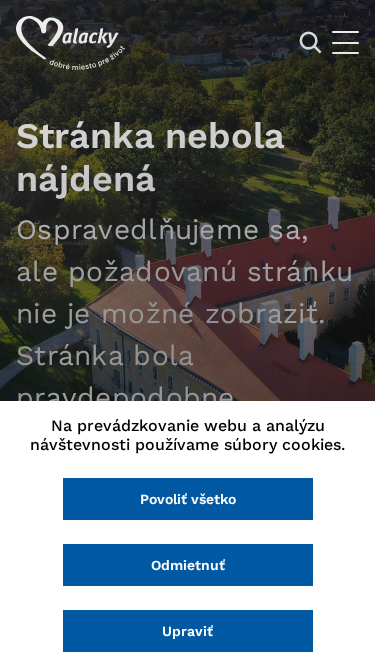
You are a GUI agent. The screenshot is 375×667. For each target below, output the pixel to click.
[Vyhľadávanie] (310, 42)
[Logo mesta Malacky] (70, 43)
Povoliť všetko (188, 499)
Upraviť (187, 631)
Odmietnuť (188, 565)
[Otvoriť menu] (345, 42)
